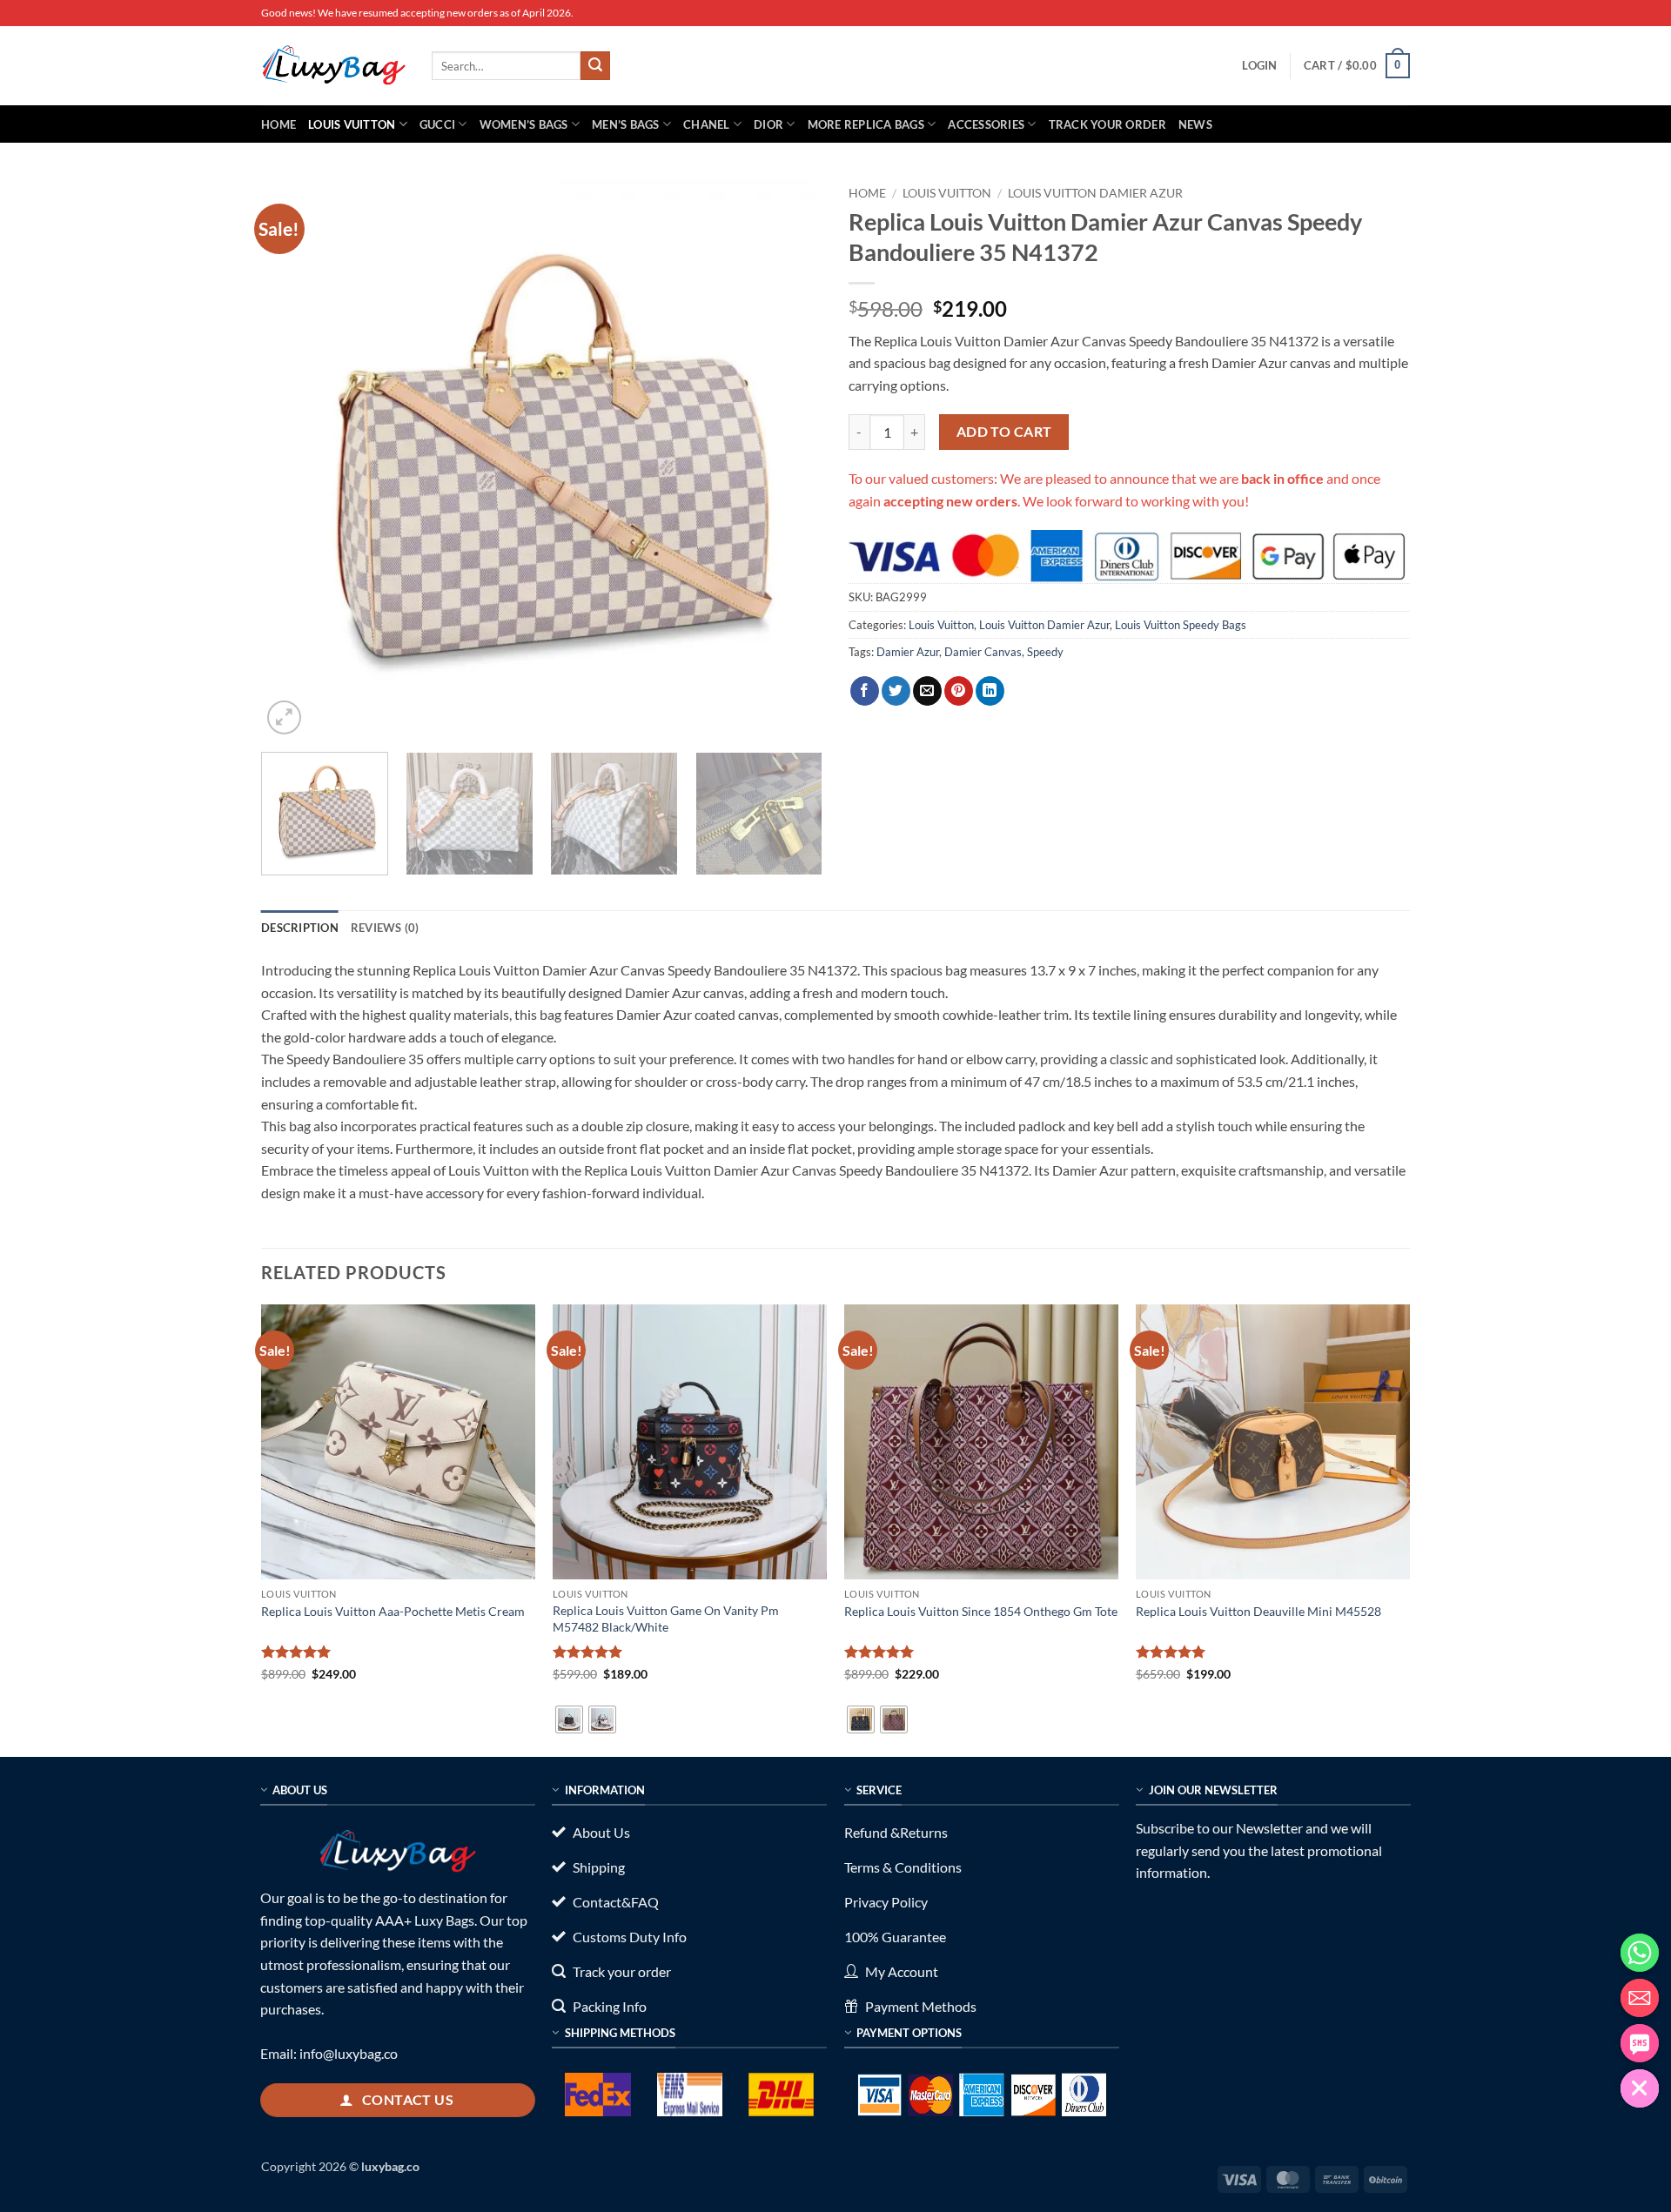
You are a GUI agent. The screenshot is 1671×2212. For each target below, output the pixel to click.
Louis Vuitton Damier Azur (1095, 193)
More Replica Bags (866, 124)
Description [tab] (300, 928)
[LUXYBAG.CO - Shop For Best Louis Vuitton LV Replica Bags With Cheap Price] (333, 65)
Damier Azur (908, 652)
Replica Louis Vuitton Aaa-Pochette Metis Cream (393, 1611)
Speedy (1045, 652)
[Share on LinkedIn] (990, 691)
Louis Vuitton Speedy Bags (1181, 625)
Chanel (707, 124)
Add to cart (1004, 432)
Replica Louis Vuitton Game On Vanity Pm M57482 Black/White (666, 1619)
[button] (1259, 65)
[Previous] (294, 458)
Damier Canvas (983, 652)
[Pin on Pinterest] (959, 691)
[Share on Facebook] (865, 691)
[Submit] (595, 66)
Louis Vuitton (352, 124)
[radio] (569, 1719)
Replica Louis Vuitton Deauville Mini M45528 (1258, 1611)
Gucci (437, 124)
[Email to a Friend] (927, 691)
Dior (768, 124)
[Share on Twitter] (896, 691)
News (1195, 124)
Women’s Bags (524, 124)
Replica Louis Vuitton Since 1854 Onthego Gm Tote (981, 1611)
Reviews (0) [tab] (385, 928)
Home (278, 124)
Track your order (1107, 124)
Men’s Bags (626, 124)
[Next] (789, 458)
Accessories (986, 124)
